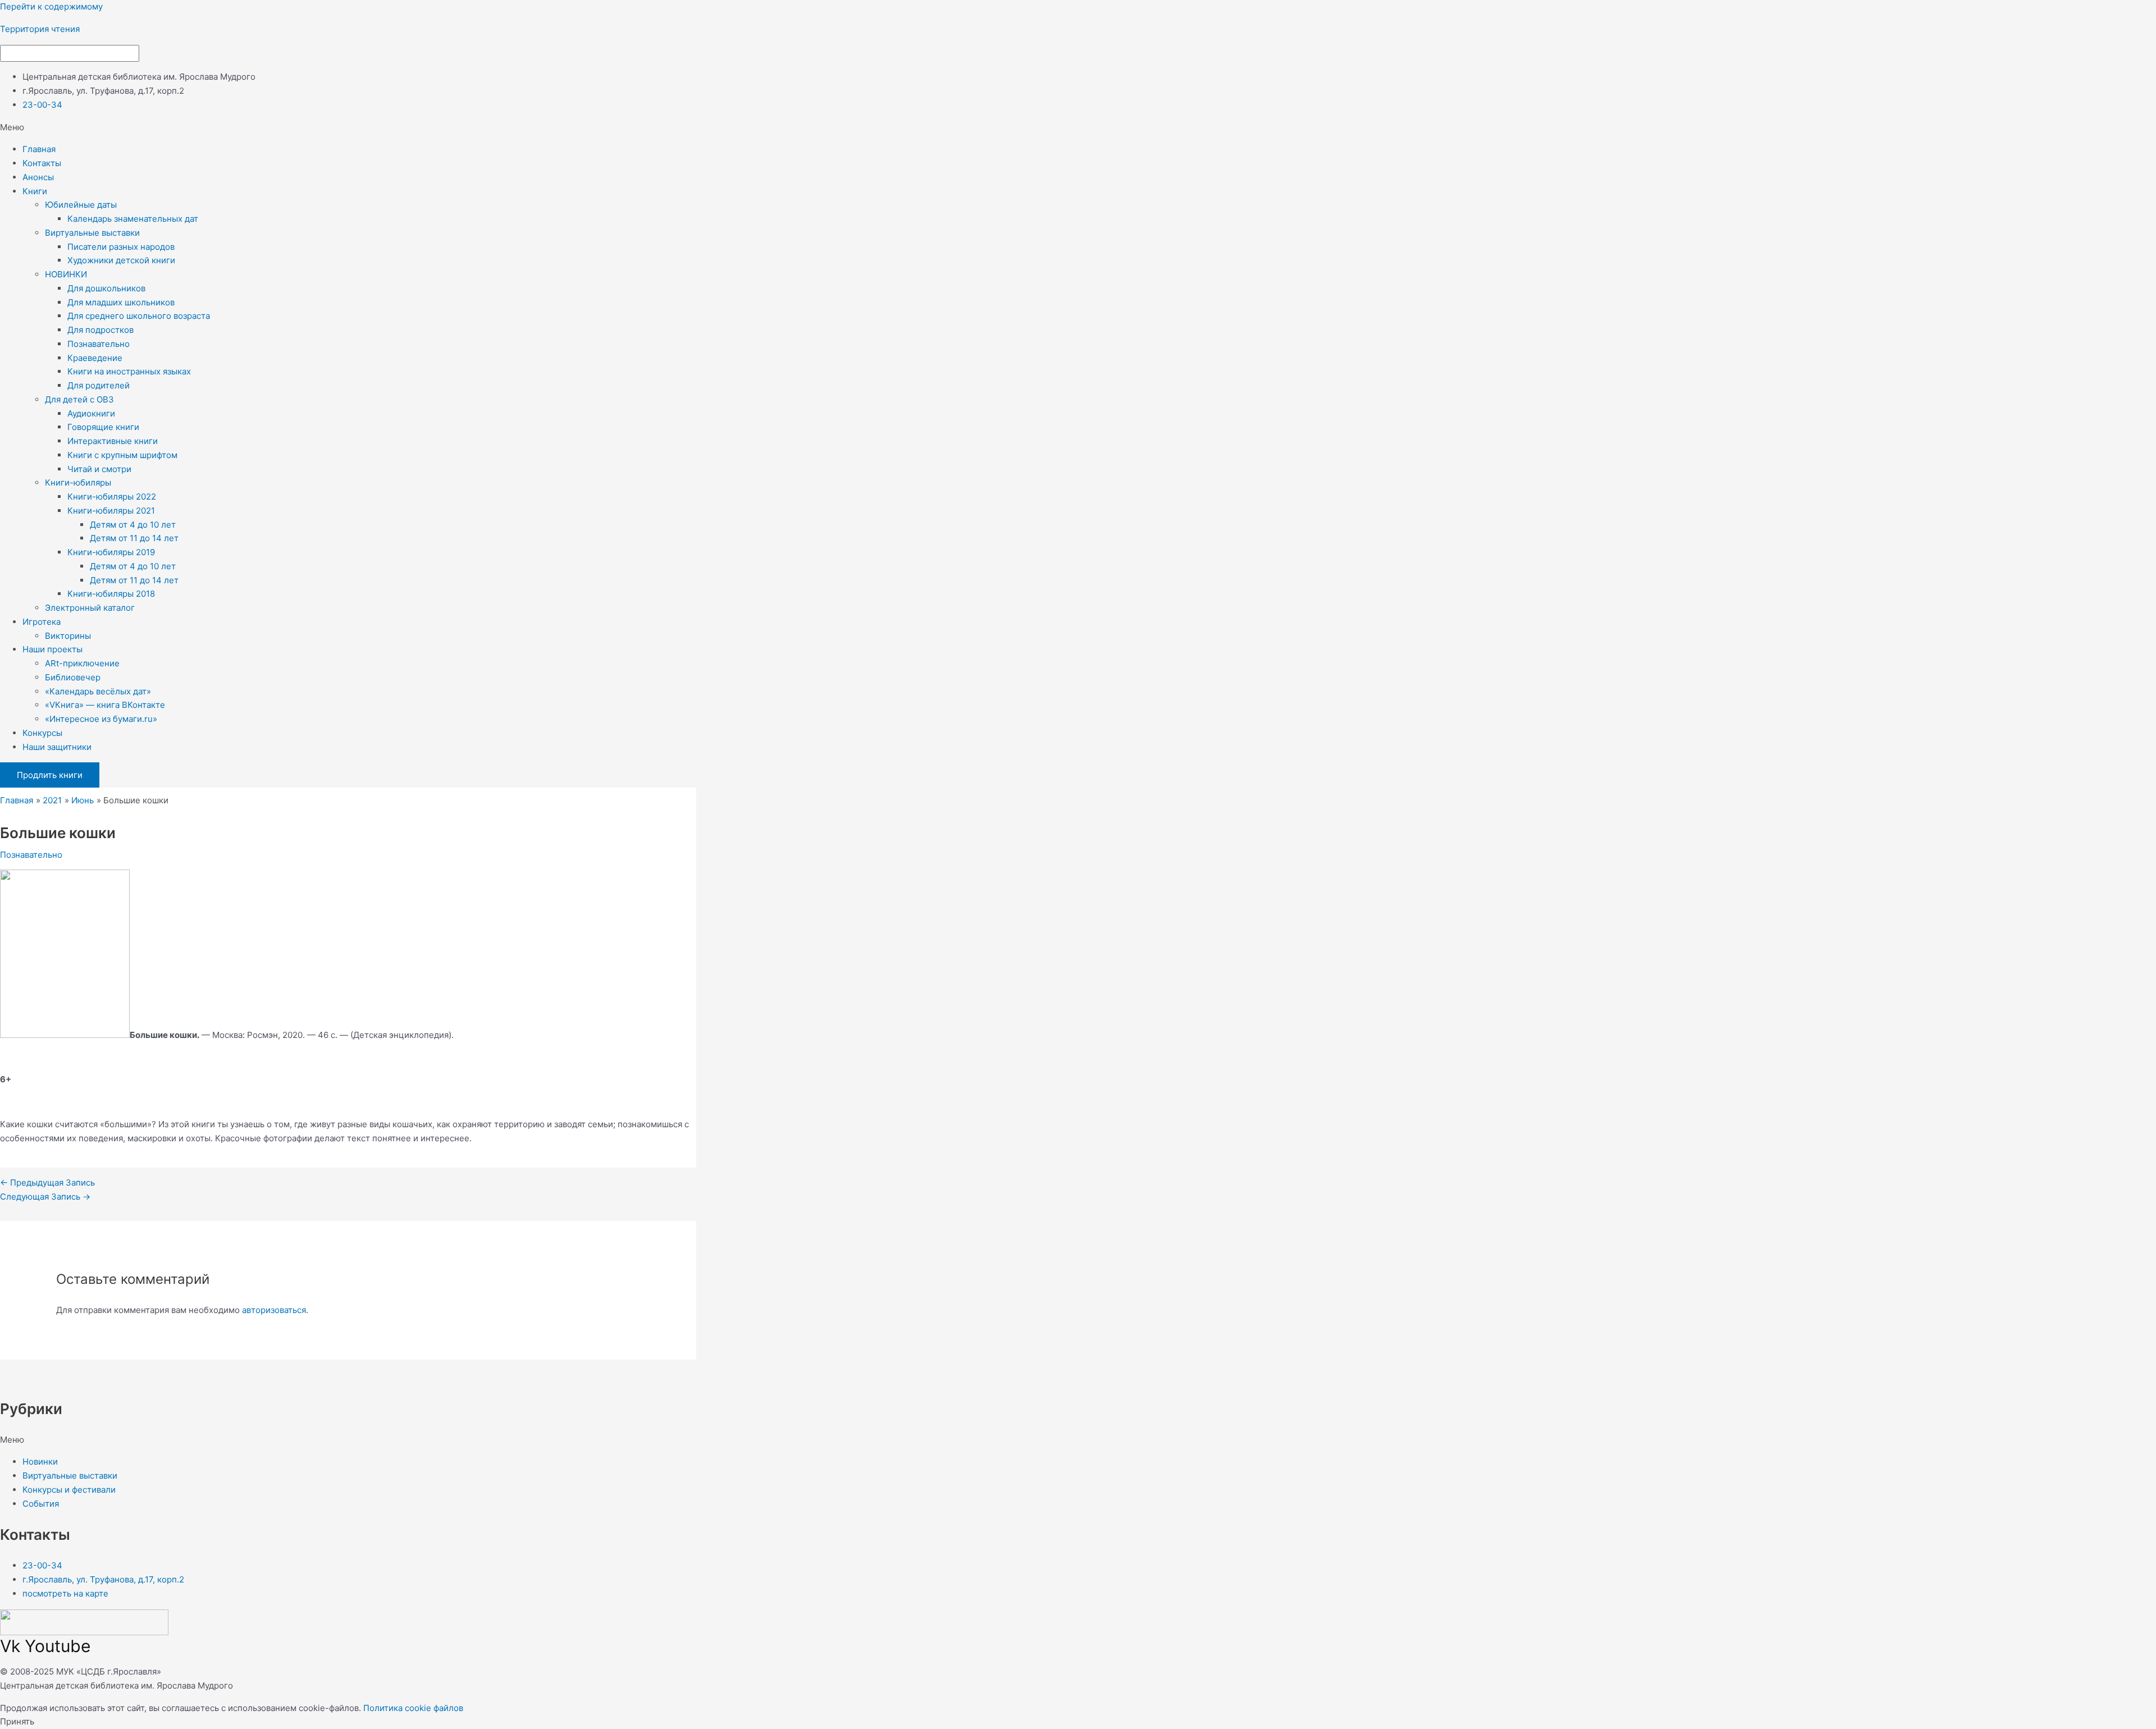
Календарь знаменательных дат (133, 219)
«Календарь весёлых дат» (98, 691)
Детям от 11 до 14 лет (134, 538)
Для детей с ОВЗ (79, 399)
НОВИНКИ (66, 274)
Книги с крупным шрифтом (122, 455)
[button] (1078, 128)
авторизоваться (274, 1310)
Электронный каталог (90, 608)
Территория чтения (40, 29)
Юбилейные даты (81, 205)
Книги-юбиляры (78, 482)
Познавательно (99, 344)
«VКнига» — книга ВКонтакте (105, 705)
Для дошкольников (106, 288)
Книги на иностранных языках (129, 371)
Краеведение (95, 358)
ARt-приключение (82, 663)
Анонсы (38, 177)
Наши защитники (57, 747)
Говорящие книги (103, 427)
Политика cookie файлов (413, 1708)
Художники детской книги (121, 260)
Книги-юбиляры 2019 (111, 552)
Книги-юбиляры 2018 (111, 594)
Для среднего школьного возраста (139, 316)
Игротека (42, 622)
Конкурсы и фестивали (69, 1490)
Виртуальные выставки (92, 233)
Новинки (40, 1462)
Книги (35, 191)
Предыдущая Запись (47, 1183)
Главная (39, 149)
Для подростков (101, 330)
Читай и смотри (99, 469)
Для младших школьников (121, 302)
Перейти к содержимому (51, 6)
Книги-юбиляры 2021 (111, 511)
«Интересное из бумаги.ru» (101, 719)
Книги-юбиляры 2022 (112, 497)
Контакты (42, 163)
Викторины (68, 636)
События (41, 1504)
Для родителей (99, 385)
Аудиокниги (91, 413)
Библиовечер (73, 677)
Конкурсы (42, 733)
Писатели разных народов (121, 247)
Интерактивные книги (113, 441)
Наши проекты (52, 649)
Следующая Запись (45, 1197)
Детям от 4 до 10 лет (133, 525)
